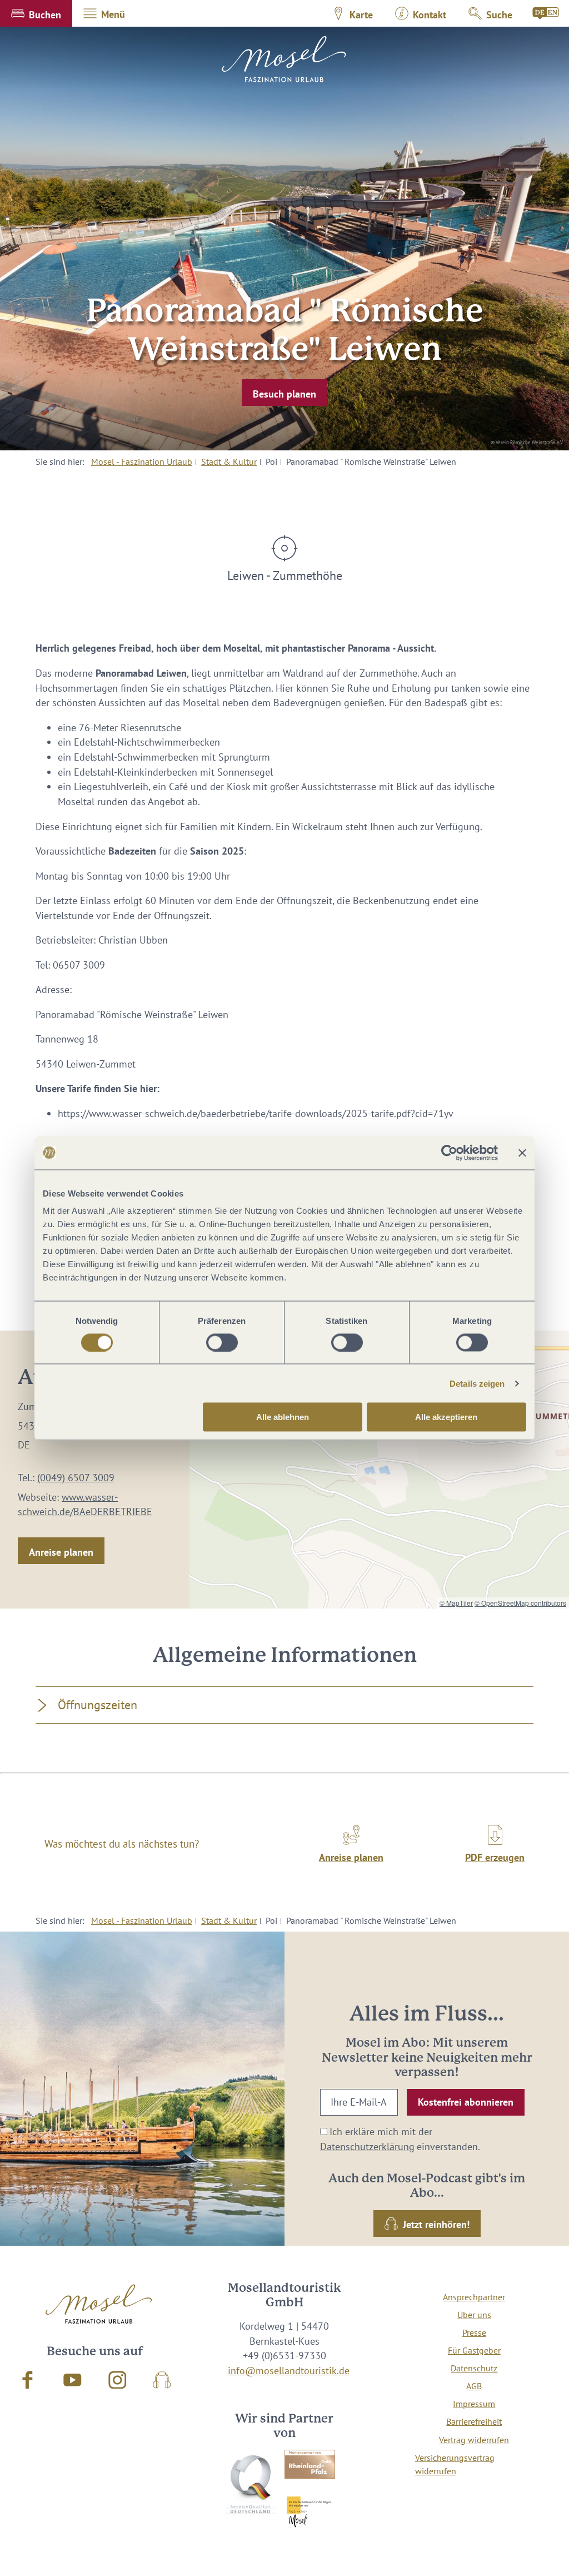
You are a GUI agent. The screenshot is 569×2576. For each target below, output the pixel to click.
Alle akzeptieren (446, 1417)
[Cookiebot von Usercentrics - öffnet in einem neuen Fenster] (449, 1153)
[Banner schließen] (522, 1153)
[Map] (379, 1470)
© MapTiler (456, 1603)
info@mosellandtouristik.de (289, 2371)
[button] (36, 13)
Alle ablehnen (283, 1417)
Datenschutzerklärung (367, 2146)
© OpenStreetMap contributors (520, 1603)
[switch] (222, 1342)
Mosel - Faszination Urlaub (142, 461)
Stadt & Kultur (229, 461)
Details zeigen (477, 1383)
